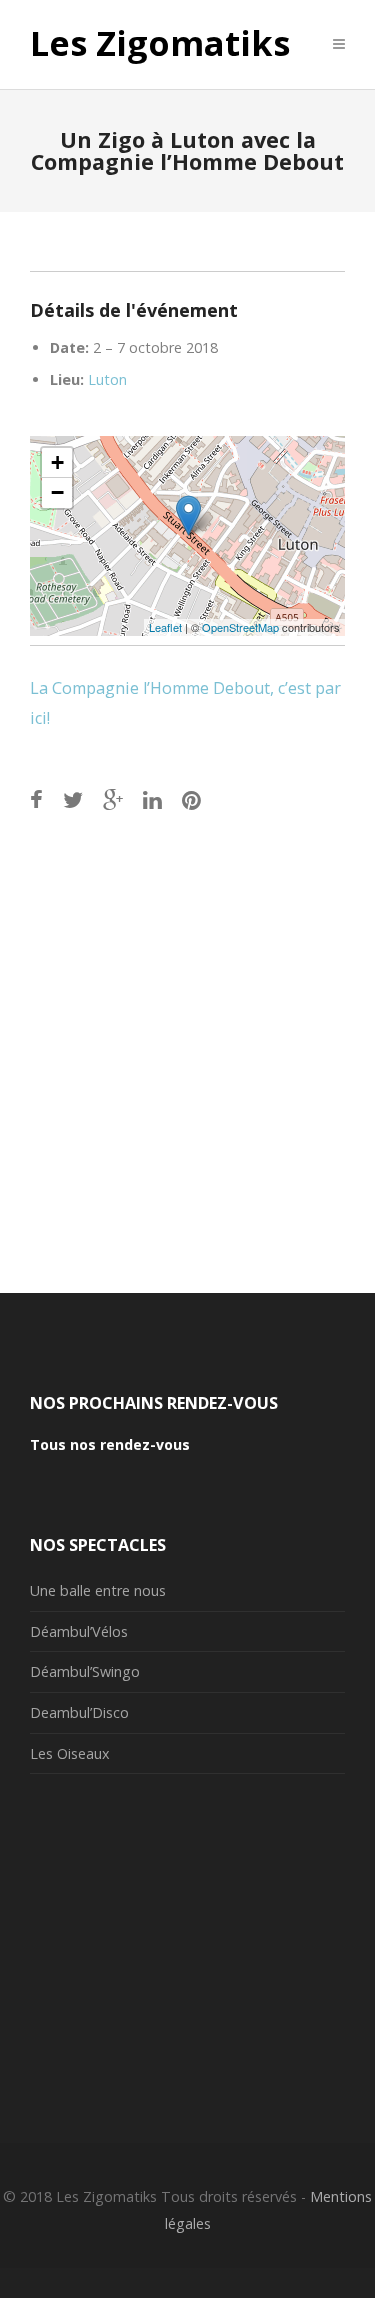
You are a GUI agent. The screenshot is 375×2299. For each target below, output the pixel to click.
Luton (107, 379)
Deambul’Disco (79, 1712)
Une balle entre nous (98, 1590)
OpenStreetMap (240, 627)
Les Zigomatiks (160, 44)
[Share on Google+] (113, 799)
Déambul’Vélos (79, 1631)
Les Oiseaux (70, 1753)
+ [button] (57, 462)
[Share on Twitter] (73, 799)
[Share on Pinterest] (191, 799)
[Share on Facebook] (36, 799)
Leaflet (165, 627)
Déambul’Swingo (85, 1671)
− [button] (57, 492)
